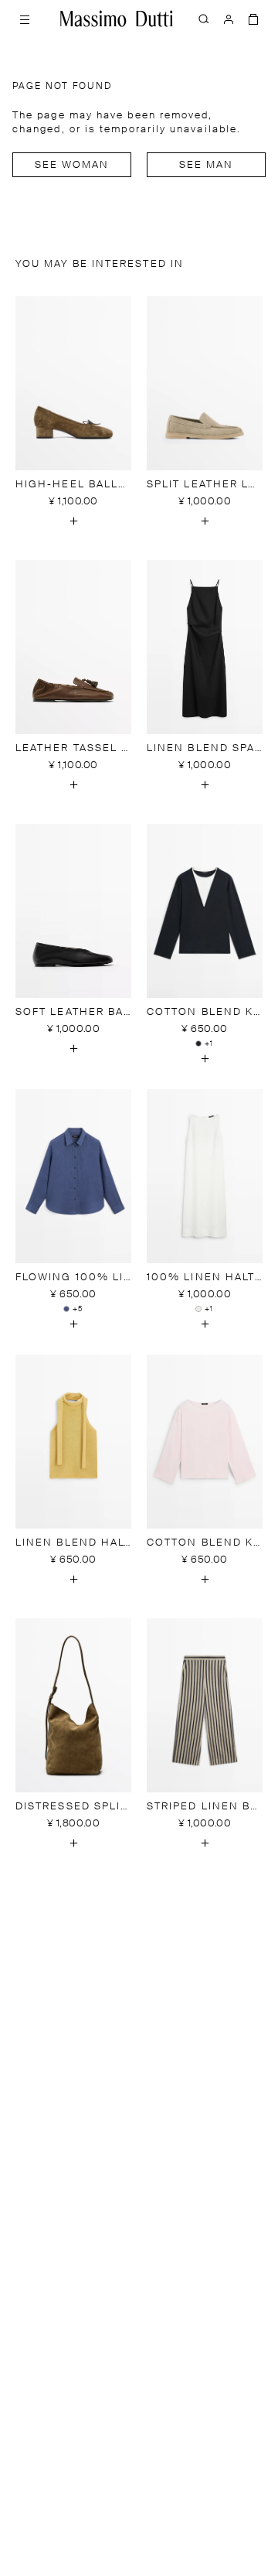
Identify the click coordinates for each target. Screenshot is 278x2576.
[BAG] (253, 19)
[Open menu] (25, 19)
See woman (72, 165)
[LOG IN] (229, 19)
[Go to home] (117, 19)
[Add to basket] (73, 521)
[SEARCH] (204, 19)
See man (207, 165)
